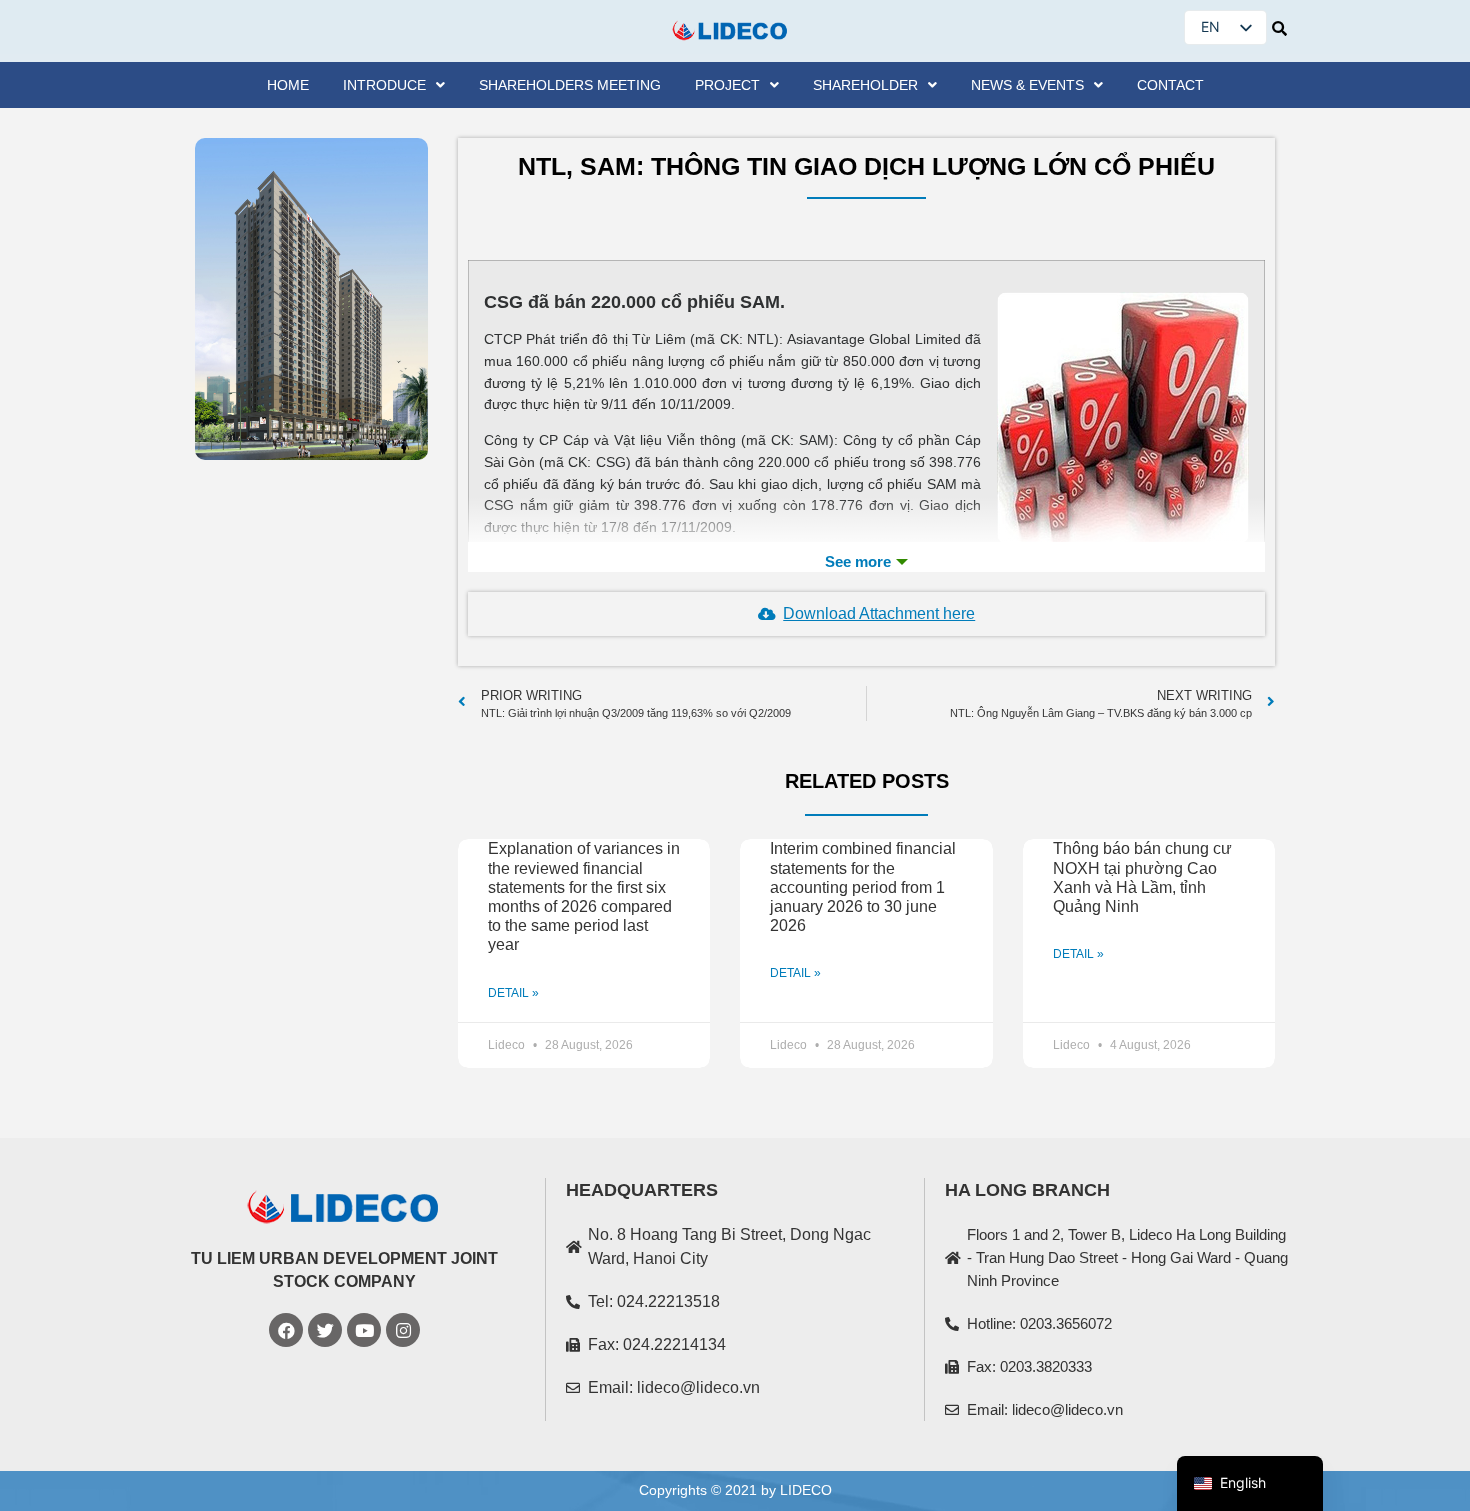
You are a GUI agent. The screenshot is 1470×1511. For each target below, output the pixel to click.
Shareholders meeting (570, 85)
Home (288, 85)
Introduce (384, 85)
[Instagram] (403, 1330)
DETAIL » (513, 993)
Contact (1170, 85)
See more (866, 562)
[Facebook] (286, 1330)
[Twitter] (325, 1330)
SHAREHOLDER (865, 85)
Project (727, 85)
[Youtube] (364, 1330)
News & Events (1027, 85)
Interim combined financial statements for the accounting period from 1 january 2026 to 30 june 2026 (863, 887)
